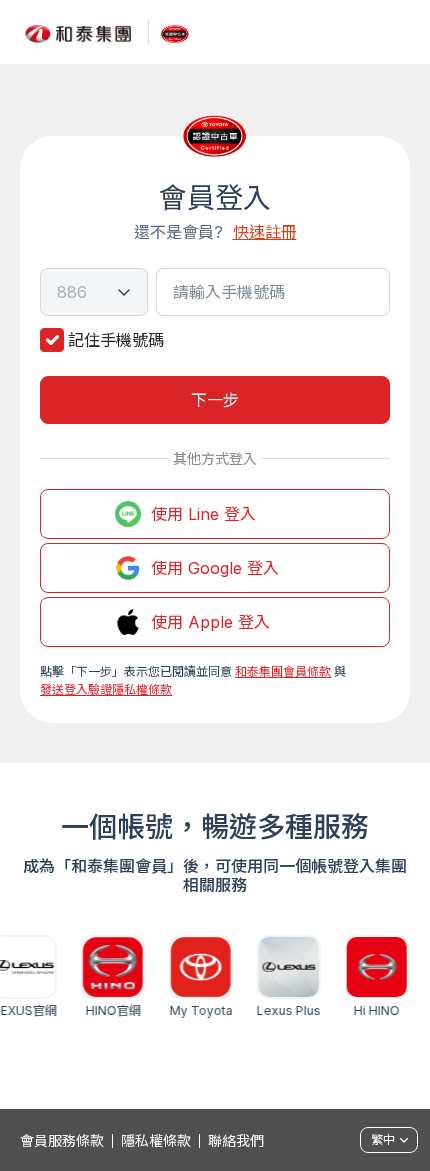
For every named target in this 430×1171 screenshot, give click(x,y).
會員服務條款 (62, 1141)
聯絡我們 (236, 1141)
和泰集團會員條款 (283, 671)
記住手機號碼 (116, 340)
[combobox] (94, 292)
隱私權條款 (156, 1141)
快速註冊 (265, 232)
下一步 (215, 400)
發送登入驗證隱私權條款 (106, 689)
